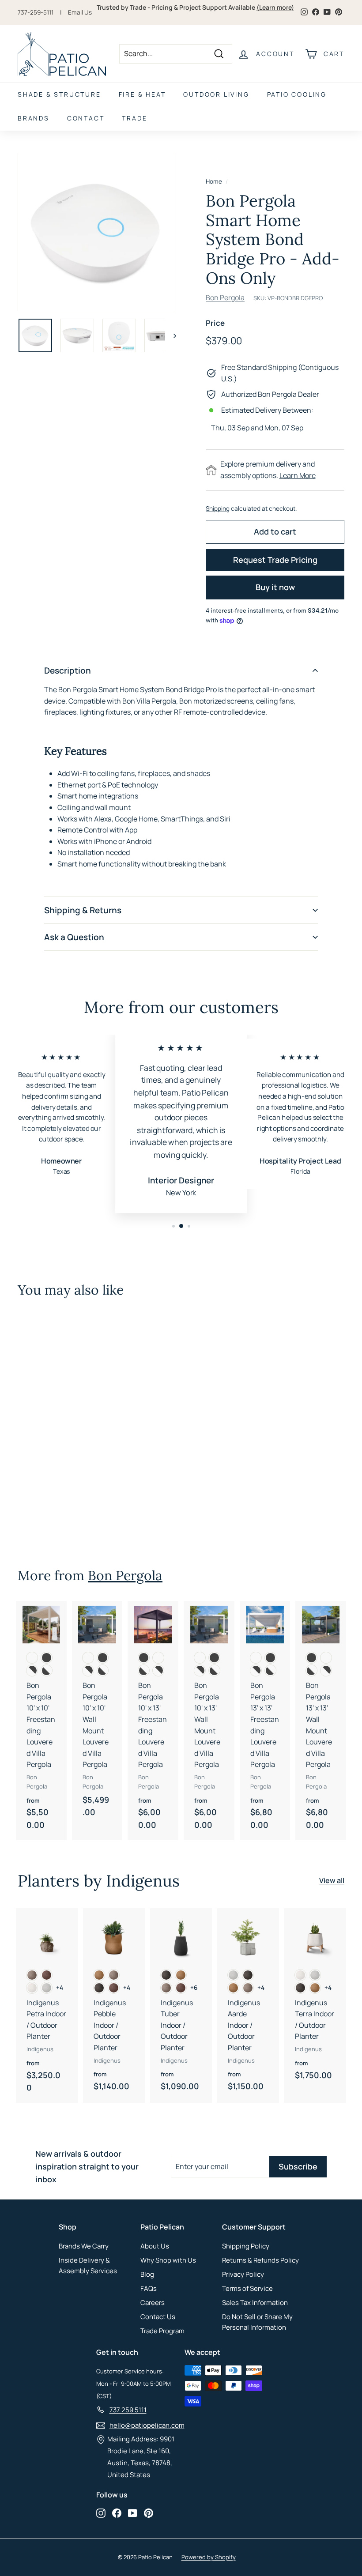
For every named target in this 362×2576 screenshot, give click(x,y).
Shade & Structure (59, 94)
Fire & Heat (142, 94)
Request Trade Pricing (275, 560)
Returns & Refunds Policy (260, 2260)
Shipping (218, 508)
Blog (147, 2274)
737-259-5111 (36, 12)
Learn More (298, 475)
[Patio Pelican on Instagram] (101, 2513)
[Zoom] (97, 232)
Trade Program (162, 2331)
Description (68, 670)
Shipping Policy (246, 2246)
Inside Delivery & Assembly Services (88, 2265)
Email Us (80, 12)
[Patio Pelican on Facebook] (117, 2513)
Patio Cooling (297, 94)
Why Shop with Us (168, 2260)
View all (332, 1880)
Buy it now (275, 587)
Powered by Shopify (209, 2557)
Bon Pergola (225, 298)
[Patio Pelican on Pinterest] (149, 2513)
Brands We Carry (84, 2246)
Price (215, 323)
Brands (34, 118)
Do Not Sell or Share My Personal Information (257, 2322)
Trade (134, 118)
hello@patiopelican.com (147, 2425)
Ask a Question (74, 937)
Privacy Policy (243, 2274)
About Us (155, 2246)
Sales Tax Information (255, 2303)
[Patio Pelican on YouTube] (133, 2513)
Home (214, 181)
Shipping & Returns (83, 910)
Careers (153, 2303)
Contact (86, 118)
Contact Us (158, 2317)
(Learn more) (275, 7)
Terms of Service (247, 2288)
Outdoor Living (216, 94)
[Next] (171, 335)
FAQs (149, 2288)
